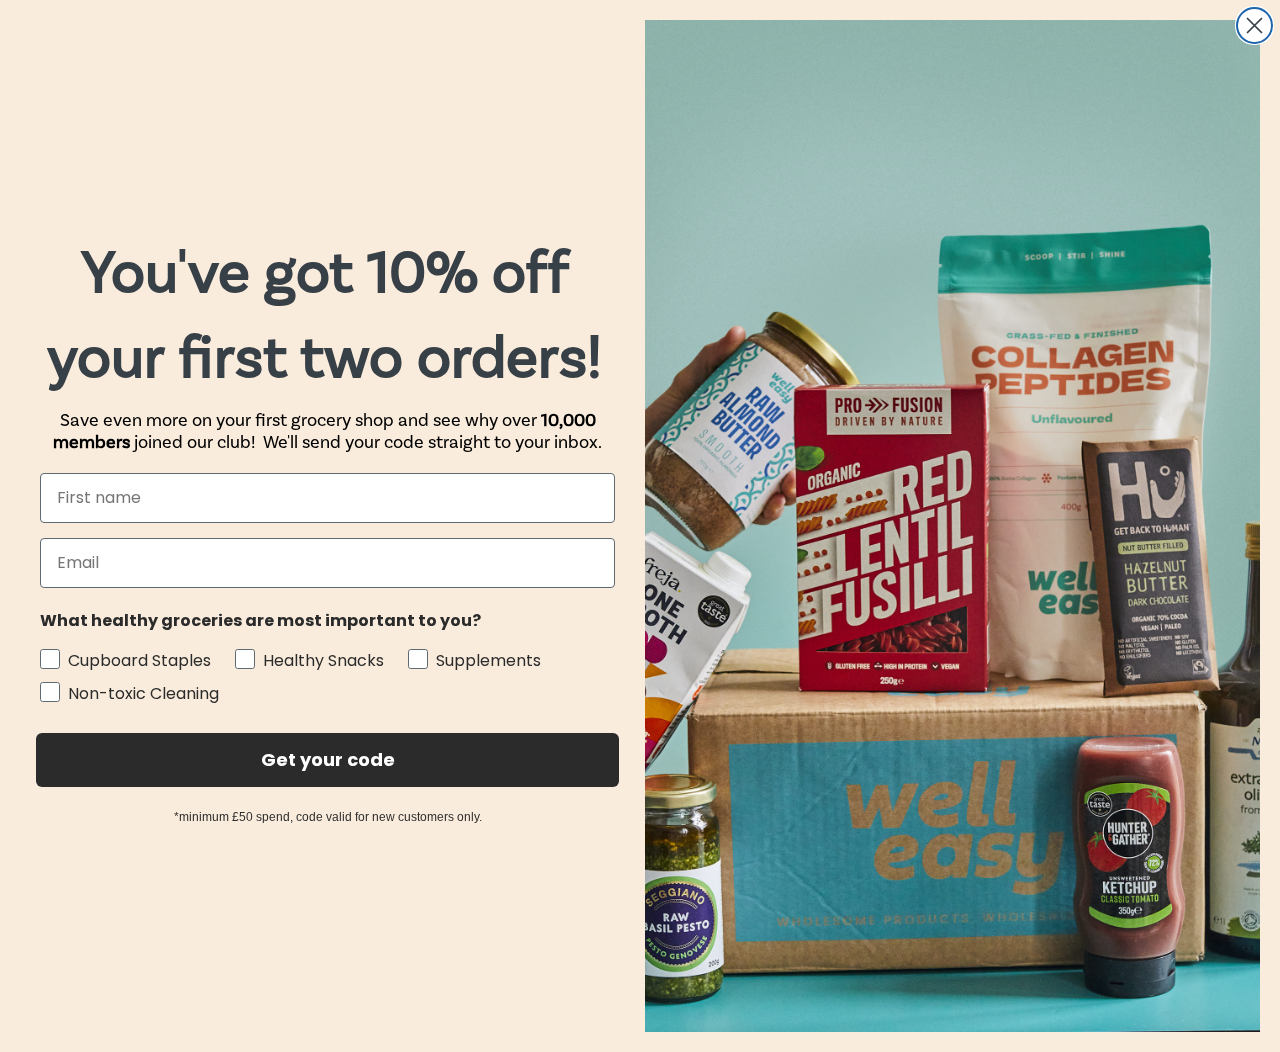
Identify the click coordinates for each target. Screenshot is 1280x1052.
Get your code (328, 759)
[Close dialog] (1254, 25)
